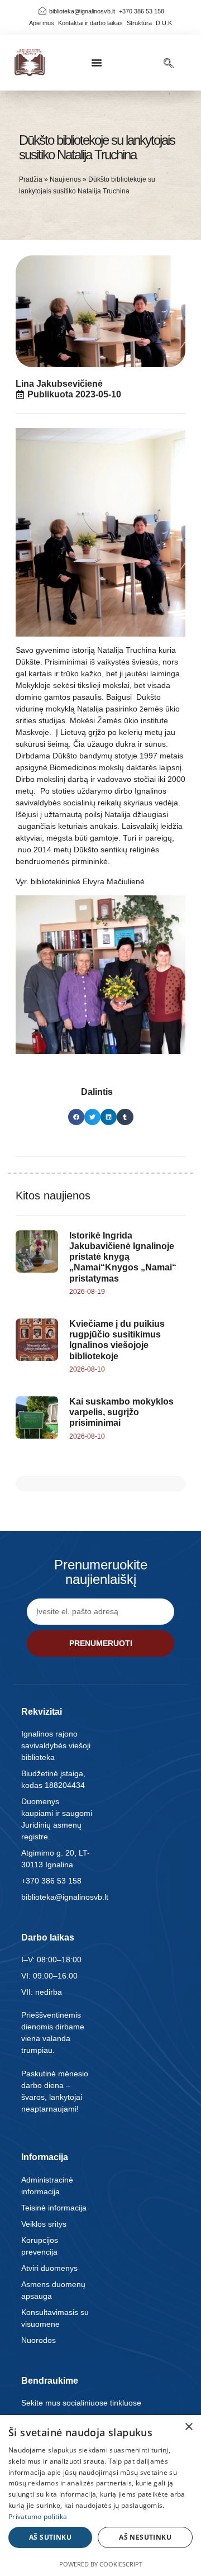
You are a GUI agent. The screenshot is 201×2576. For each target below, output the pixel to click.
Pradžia (31, 179)
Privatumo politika (38, 2516)
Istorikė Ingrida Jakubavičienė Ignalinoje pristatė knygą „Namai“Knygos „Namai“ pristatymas (123, 1257)
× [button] (188, 2427)
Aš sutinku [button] (50, 2537)
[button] (97, 63)
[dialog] (100, 2496)
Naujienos (65, 179)
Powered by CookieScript (101, 2564)
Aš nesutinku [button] (145, 2537)
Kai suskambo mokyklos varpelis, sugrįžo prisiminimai (121, 1412)
